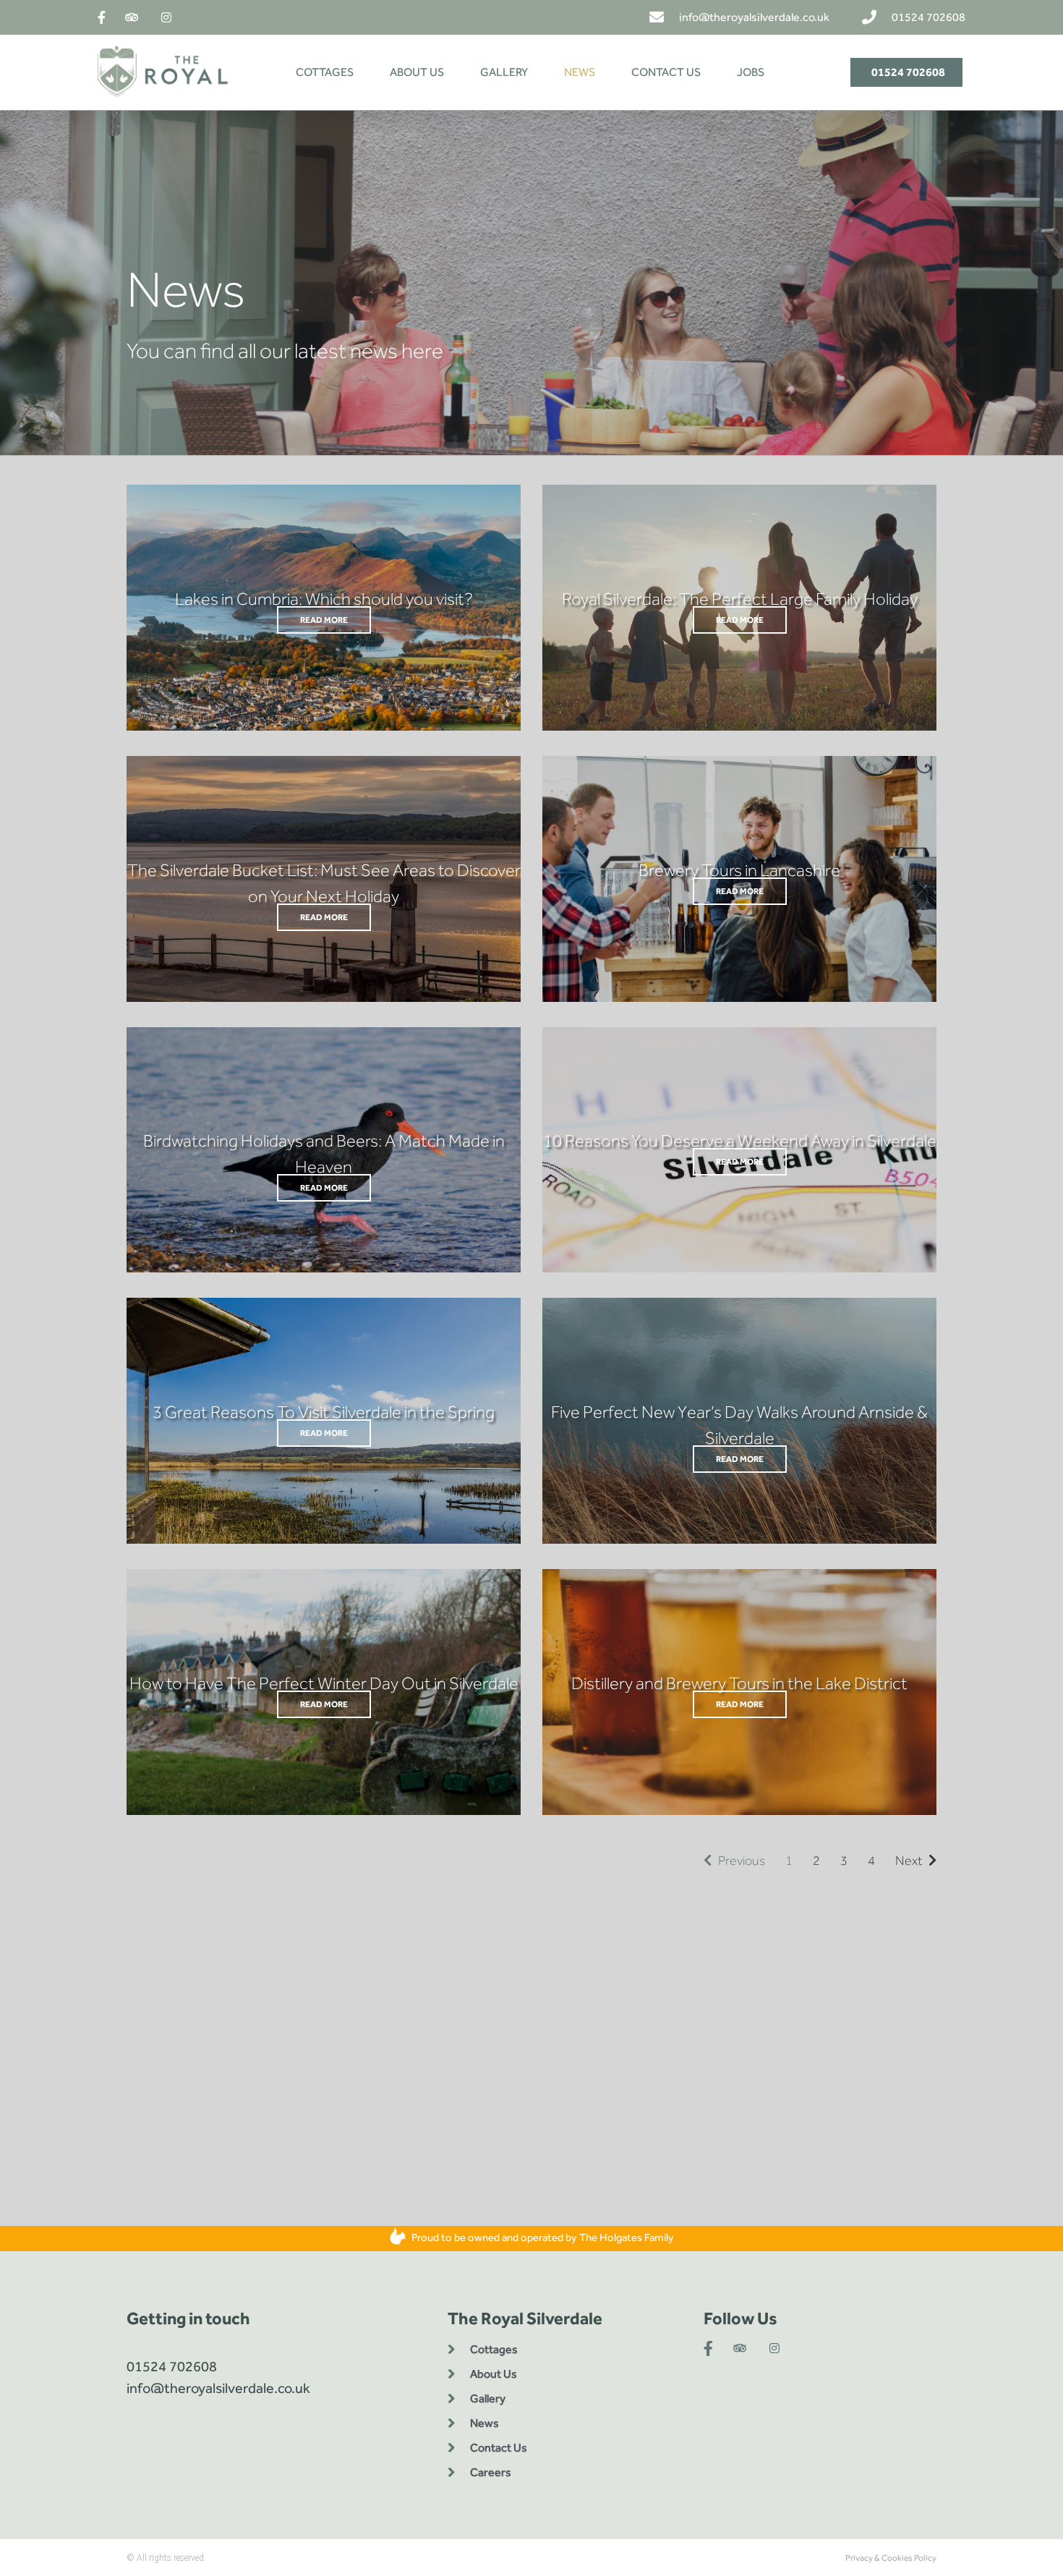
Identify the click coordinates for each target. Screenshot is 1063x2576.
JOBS (751, 72)
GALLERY (504, 72)
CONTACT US (666, 72)
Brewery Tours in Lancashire (739, 870)
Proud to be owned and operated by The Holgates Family (542, 2237)
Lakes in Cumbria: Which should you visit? (324, 599)
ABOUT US (417, 72)
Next (912, 1861)
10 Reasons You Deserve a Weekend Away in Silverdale (740, 1140)
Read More (324, 620)
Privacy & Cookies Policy (891, 2558)
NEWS (580, 72)
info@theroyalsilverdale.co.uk (218, 2388)
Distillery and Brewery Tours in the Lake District (739, 1683)
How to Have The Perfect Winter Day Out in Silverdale (324, 1683)
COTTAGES (325, 72)
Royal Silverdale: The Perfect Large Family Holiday (740, 599)
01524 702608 (172, 2366)
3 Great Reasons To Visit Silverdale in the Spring (324, 1412)
